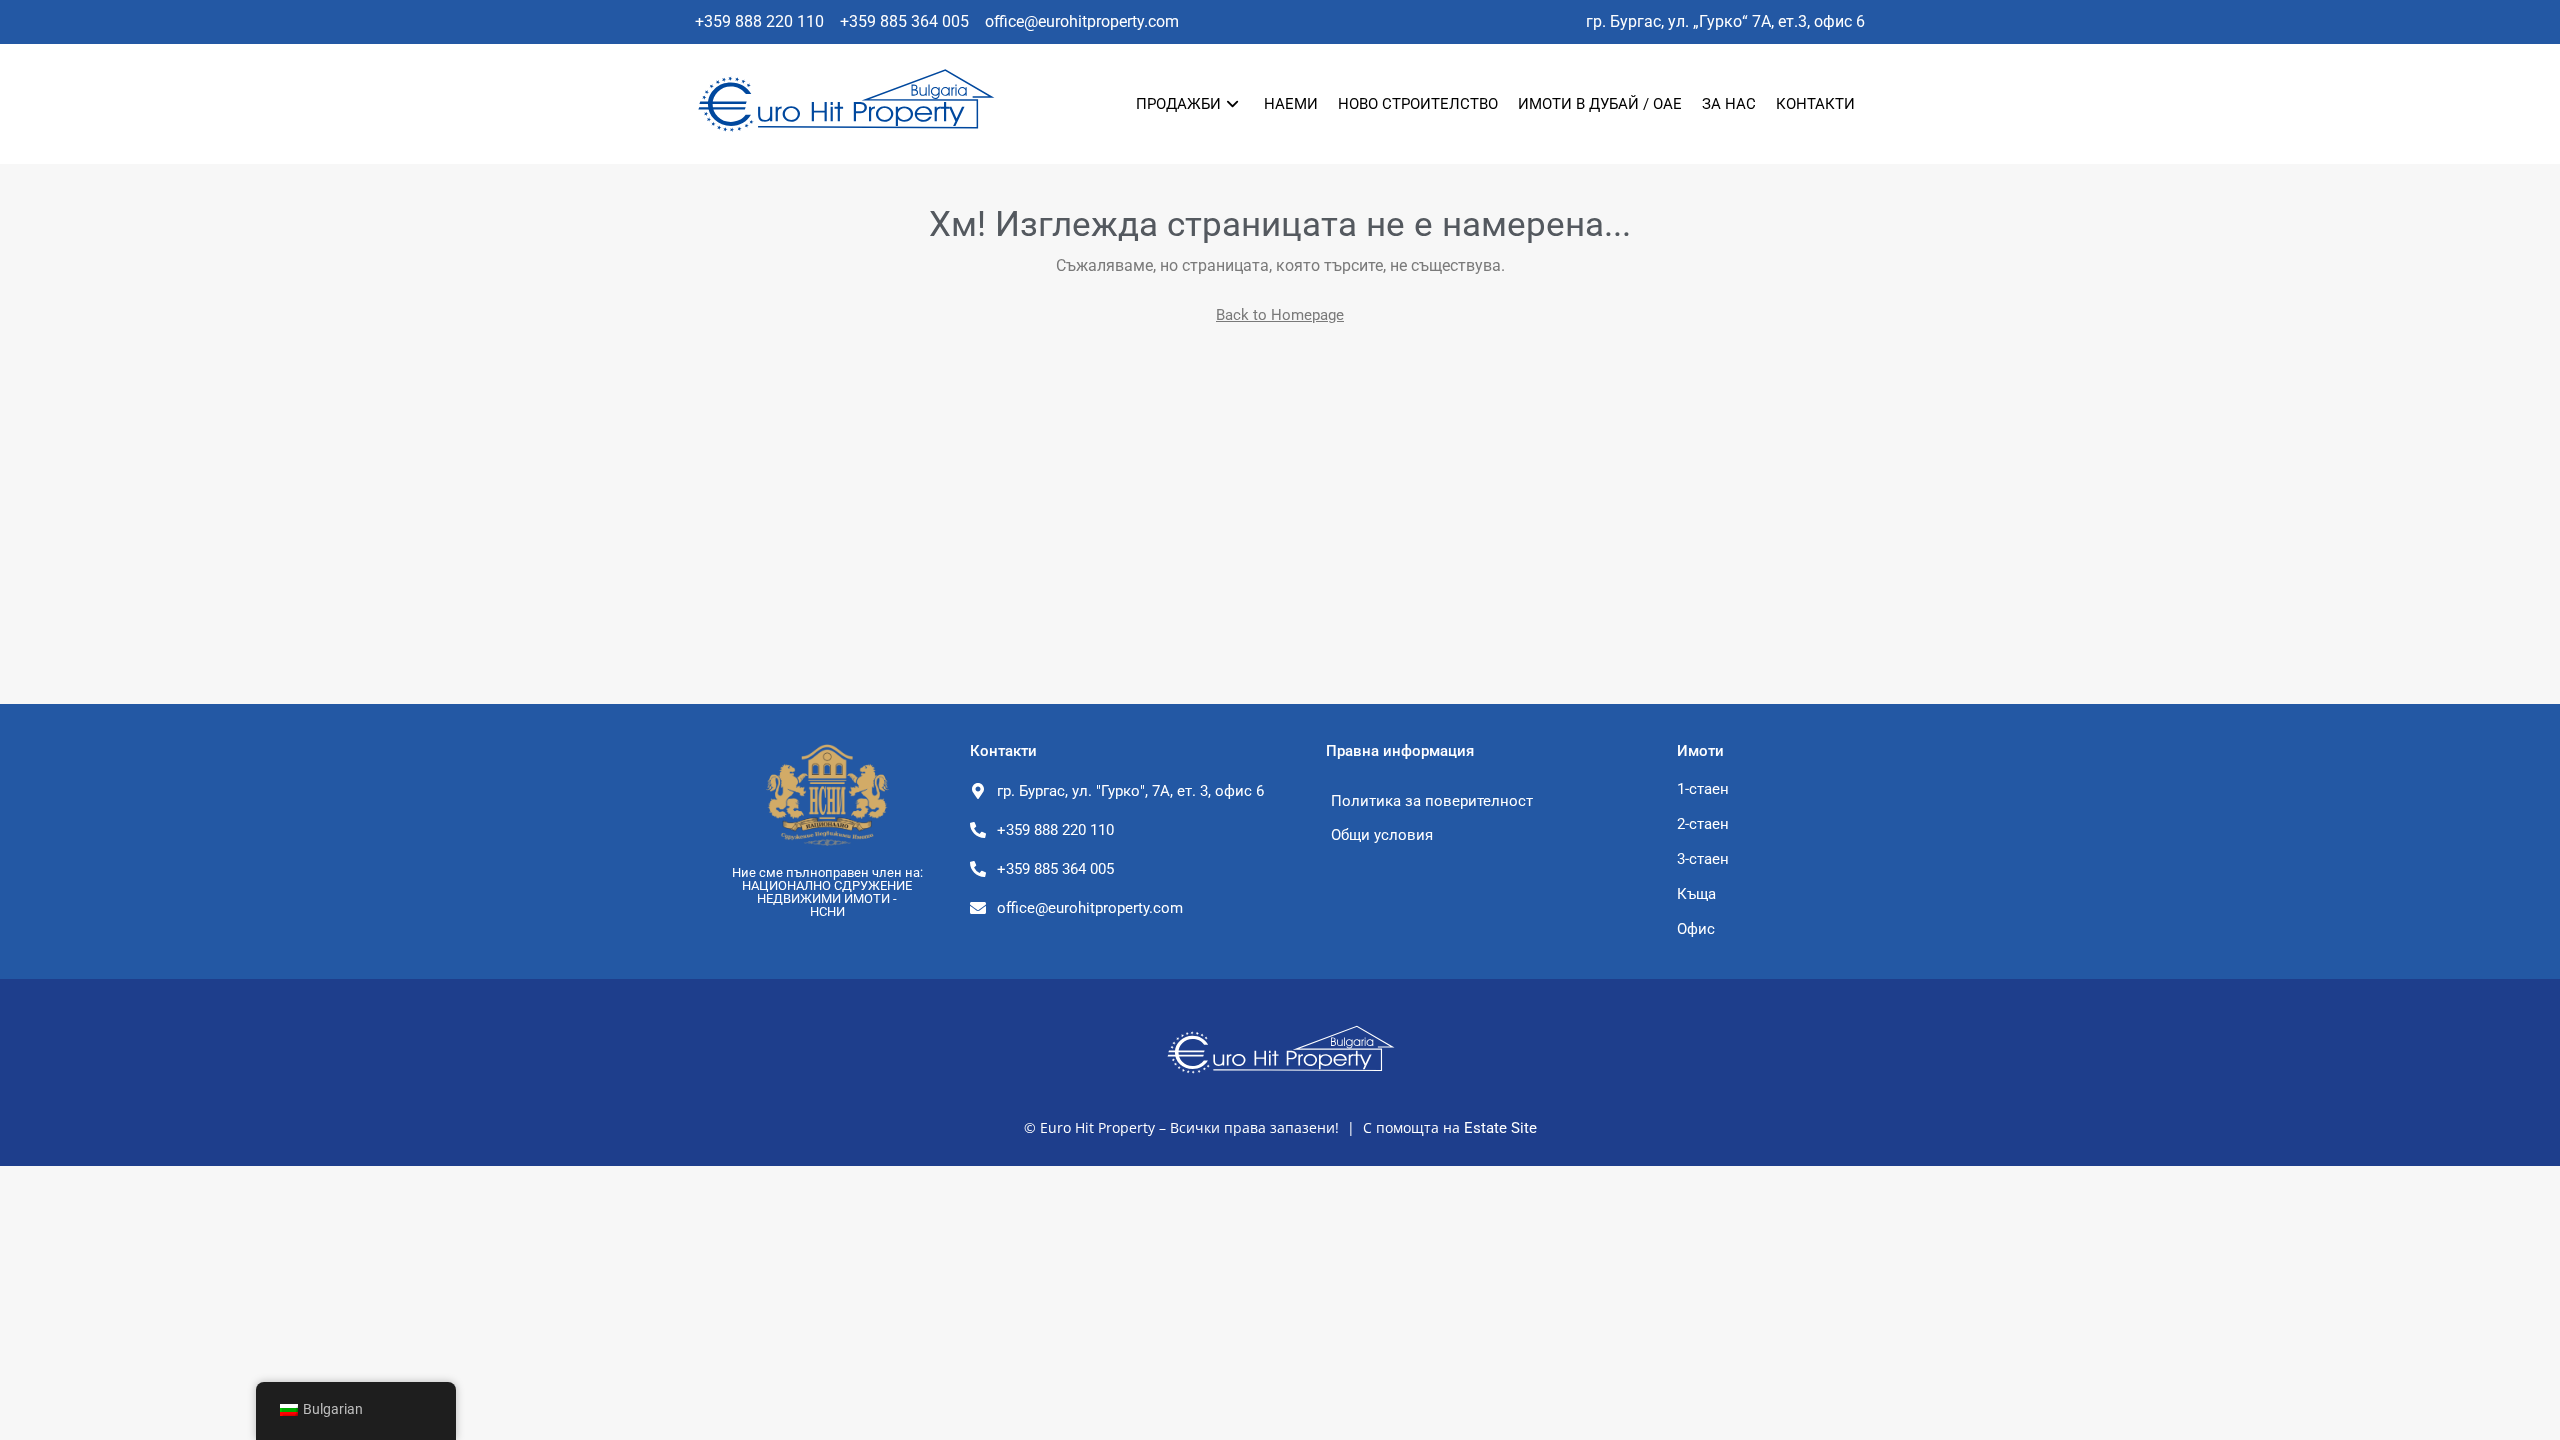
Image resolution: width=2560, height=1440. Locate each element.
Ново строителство (1418, 104)
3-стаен (1703, 859)
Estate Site (1500, 1128)
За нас (1729, 104)
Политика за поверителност (1432, 801)
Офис (1696, 929)
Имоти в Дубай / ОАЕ (1600, 104)
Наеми (1291, 104)
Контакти (1815, 104)
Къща (1696, 894)
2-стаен (1703, 824)
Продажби (1178, 104)
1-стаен (1703, 789)
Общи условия (1382, 835)
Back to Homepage (1280, 315)
